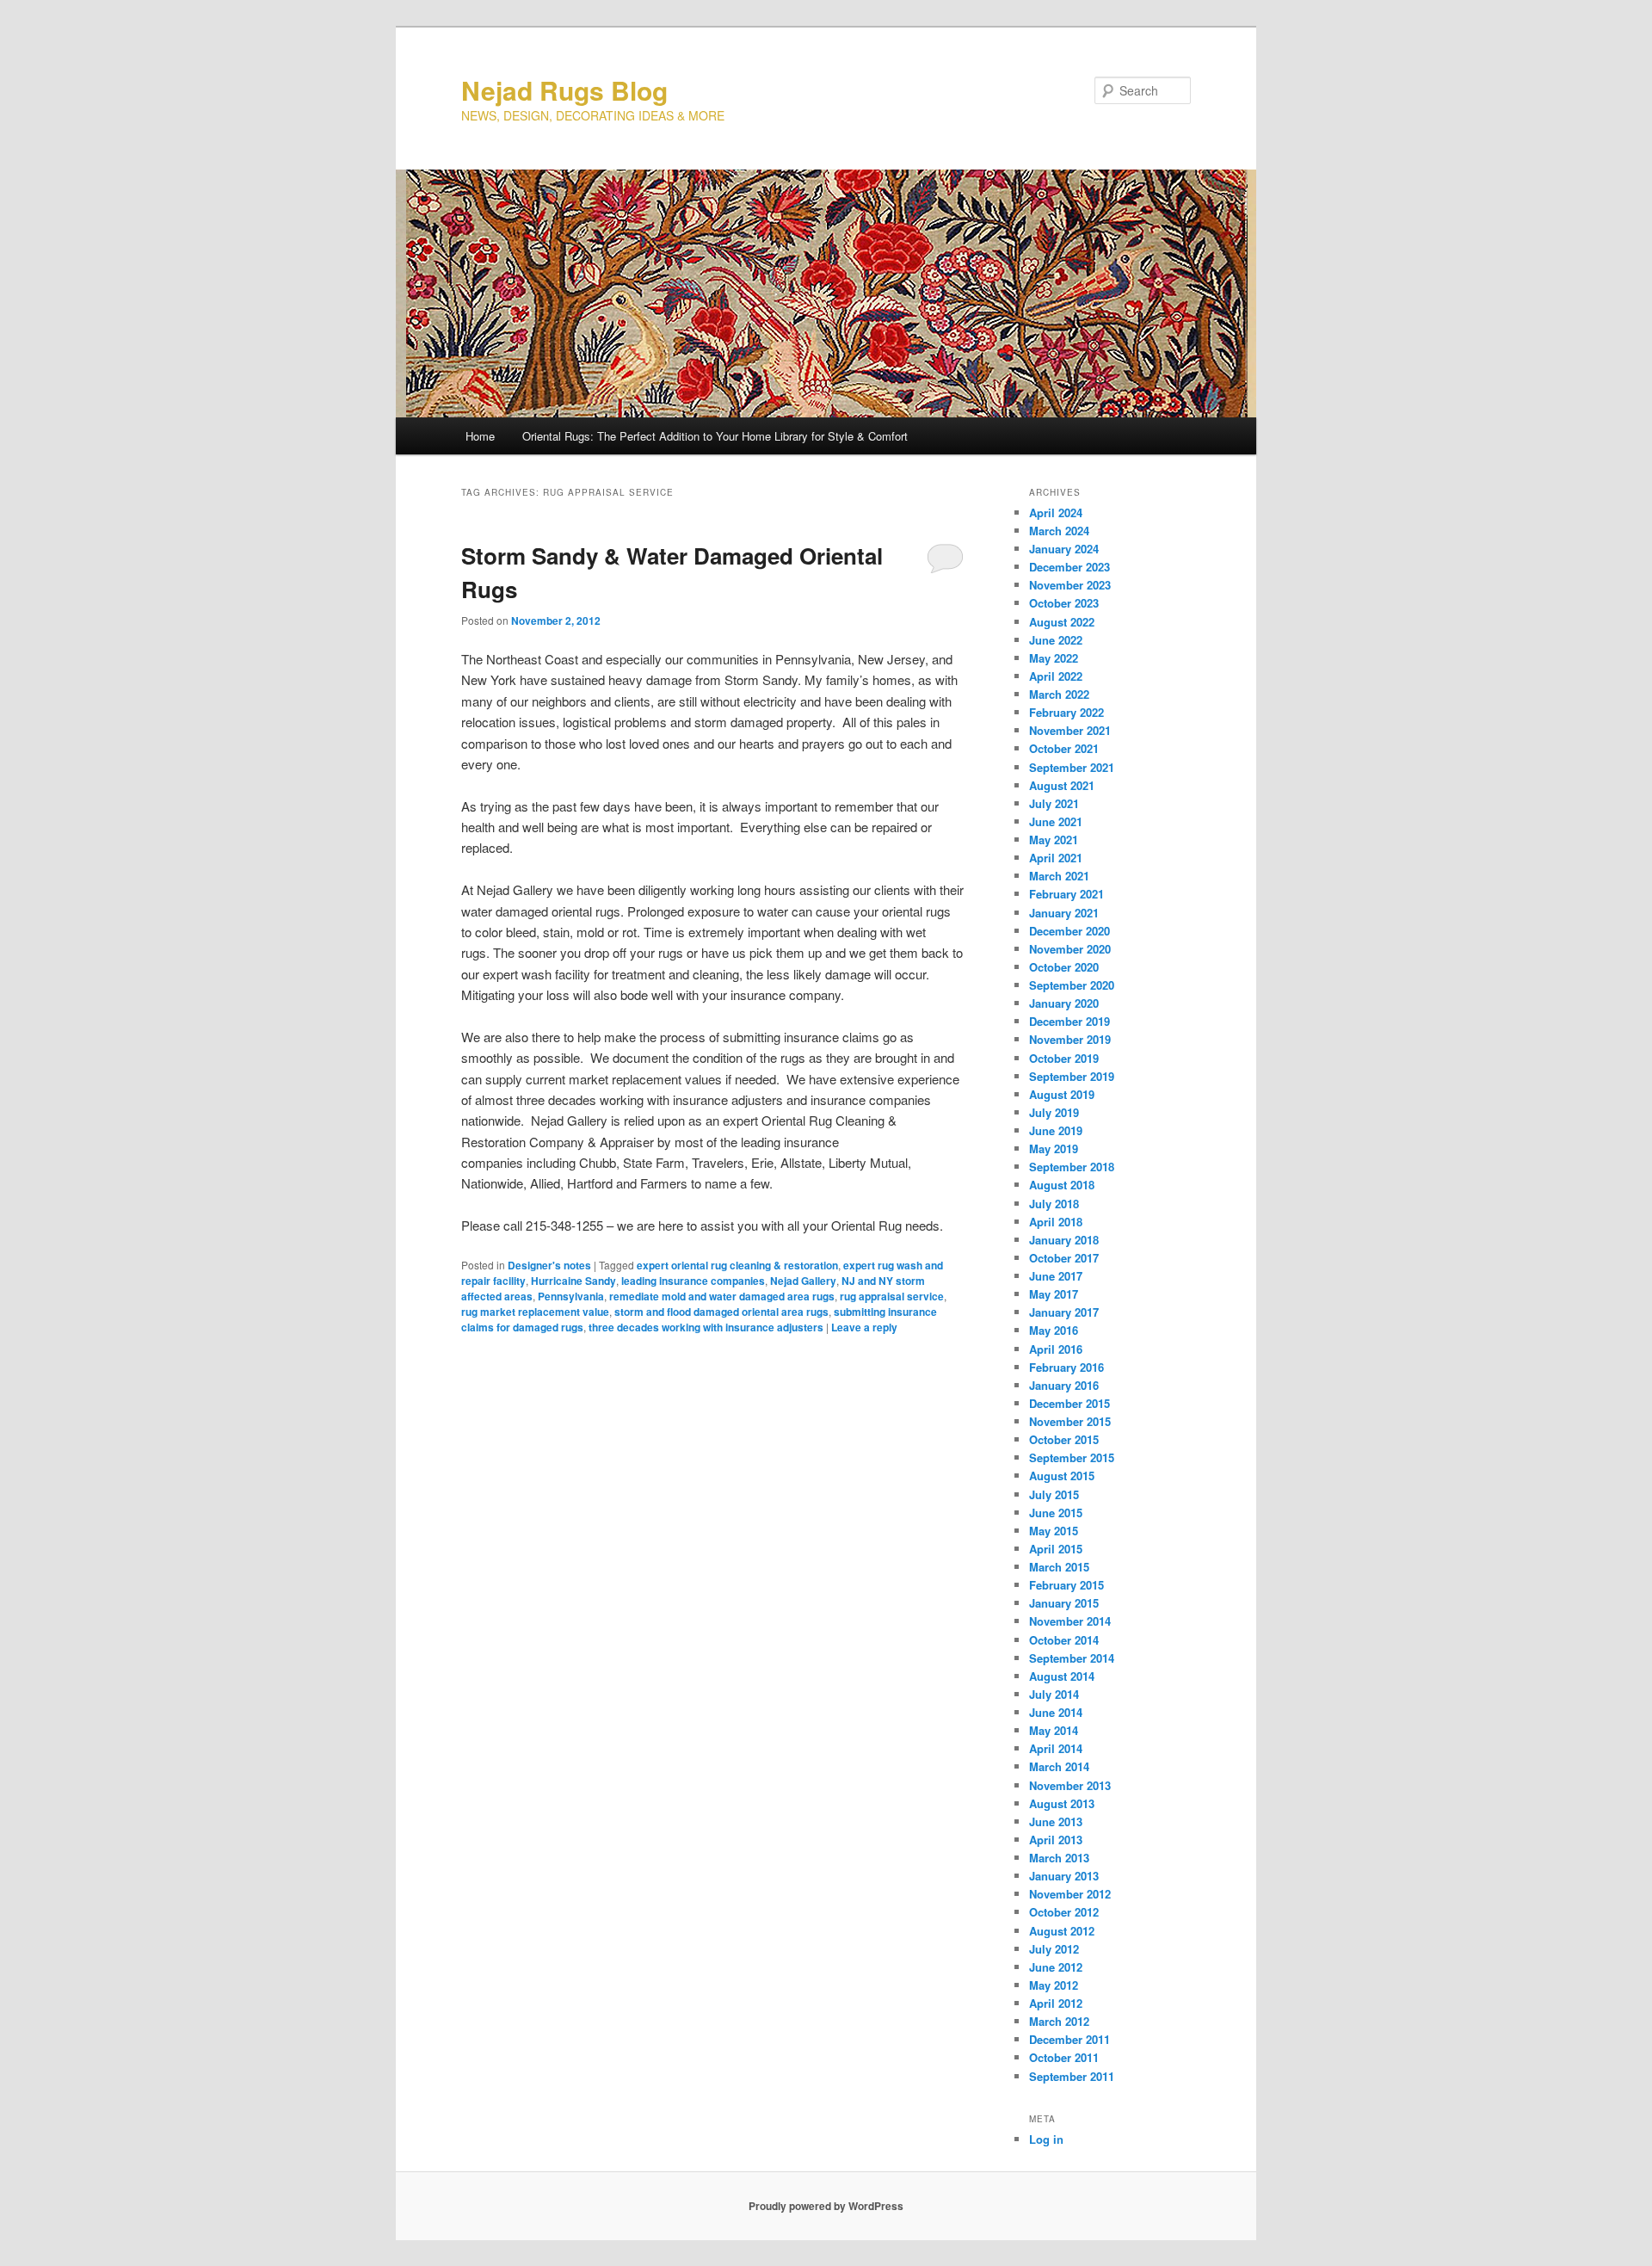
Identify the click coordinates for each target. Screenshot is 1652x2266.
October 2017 (1064, 1258)
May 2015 (1054, 1531)
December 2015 (1069, 1403)
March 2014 (1059, 1766)
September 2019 (1072, 1076)
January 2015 (1064, 1603)
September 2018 (1072, 1167)
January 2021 (1064, 913)
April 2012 (1056, 2003)
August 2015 (1062, 1476)
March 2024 (1059, 531)
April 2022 (1056, 676)
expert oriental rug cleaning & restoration (737, 1265)
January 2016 (1064, 1385)
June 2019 (1056, 1130)
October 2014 (1064, 1640)
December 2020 (1069, 931)
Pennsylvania (571, 1296)
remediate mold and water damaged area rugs (722, 1296)
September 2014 (1072, 1658)
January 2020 (1064, 1003)
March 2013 (1059, 1858)
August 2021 (1062, 785)
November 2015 (1070, 1421)
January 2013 (1064, 1876)
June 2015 (1056, 1513)
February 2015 (1066, 1585)
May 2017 (1054, 1294)
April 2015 (1056, 1549)
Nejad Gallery (803, 1281)
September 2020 (1072, 985)
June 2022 (1056, 640)
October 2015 (1064, 1439)
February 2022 (1066, 712)
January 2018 (1064, 1240)
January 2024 (1064, 549)
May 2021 (1054, 840)
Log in (1046, 2139)
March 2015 (1059, 1567)
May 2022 (1054, 658)
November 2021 (1070, 730)
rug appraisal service (892, 1296)
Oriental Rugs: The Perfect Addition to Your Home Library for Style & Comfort (715, 436)
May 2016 (1054, 1330)
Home (480, 436)
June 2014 (1056, 1712)
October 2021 (1064, 748)
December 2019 (1069, 1021)
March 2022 (1059, 694)
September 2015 (1072, 1457)
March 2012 (1059, 2021)
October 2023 (1064, 603)
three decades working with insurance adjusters (706, 1327)
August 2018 (1062, 1185)
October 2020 (1064, 967)
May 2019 (1054, 1148)
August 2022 (1062, 622)
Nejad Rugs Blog (564, 90)
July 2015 (1054, 1494)
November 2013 (1070, 1785)
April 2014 (1056, 1748)
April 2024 (1056, 512)
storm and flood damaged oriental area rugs (721, 1312)
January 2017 (1064, 1312)
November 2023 (1070, 585)
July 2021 (1054, 803)
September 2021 (1072, 767)
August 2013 (1062, 1803)
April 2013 (1056, 1840)
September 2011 (1072, 2076)
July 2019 (1054, 1112)
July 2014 (1054, 1694)
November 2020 (1070, 949)
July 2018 (1054, 1204)
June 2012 (1056, 1967)
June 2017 (1056, 1276)
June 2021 (1056, 821)
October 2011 (1064, 2057)
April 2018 (1056, 1222)
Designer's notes (549, 1265)
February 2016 (1066, 1367)
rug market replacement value (535, 1312)
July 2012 (1054, 1949)
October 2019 (1064, 1058)
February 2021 (1066, 894)
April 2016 (1056, 1349)
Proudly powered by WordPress (826, 2206)
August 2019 (1062, 1094)
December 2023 (1069, 567)
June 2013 (1056, 1821)
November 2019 (1070, 1039)
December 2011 (1069, 2039)
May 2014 (1054, 1730)
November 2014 (1070, 1621)
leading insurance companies (693, 1281)
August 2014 (1062, 1676)
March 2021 (1059, 876)
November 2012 (1070, 1894)
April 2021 (1056, 858)
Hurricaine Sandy (573, 1281)
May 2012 (1054, 1985)
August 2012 (1062, 1931)
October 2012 (1064, 1912)
